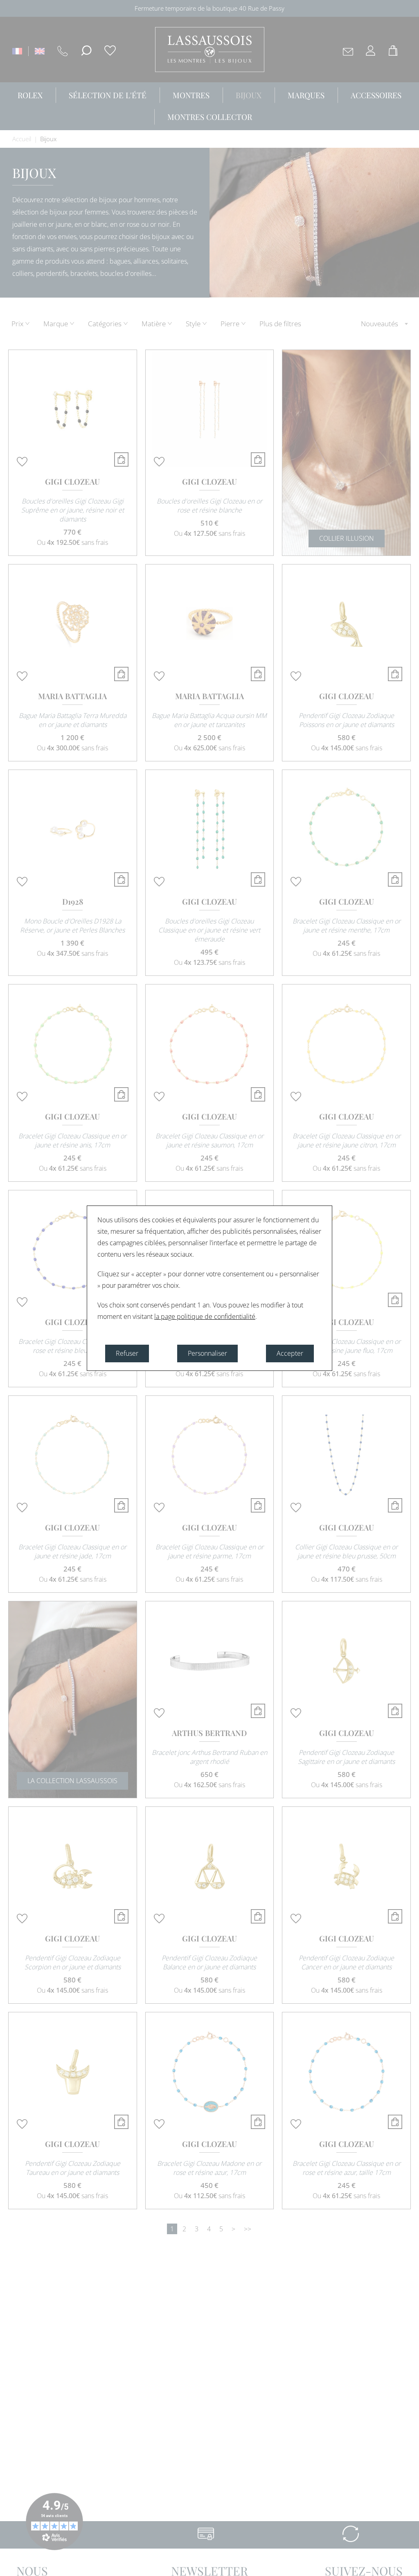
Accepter (290, 1353)
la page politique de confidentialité (205, 1316)
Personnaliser (207, 1353)
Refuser (127, 1353)
